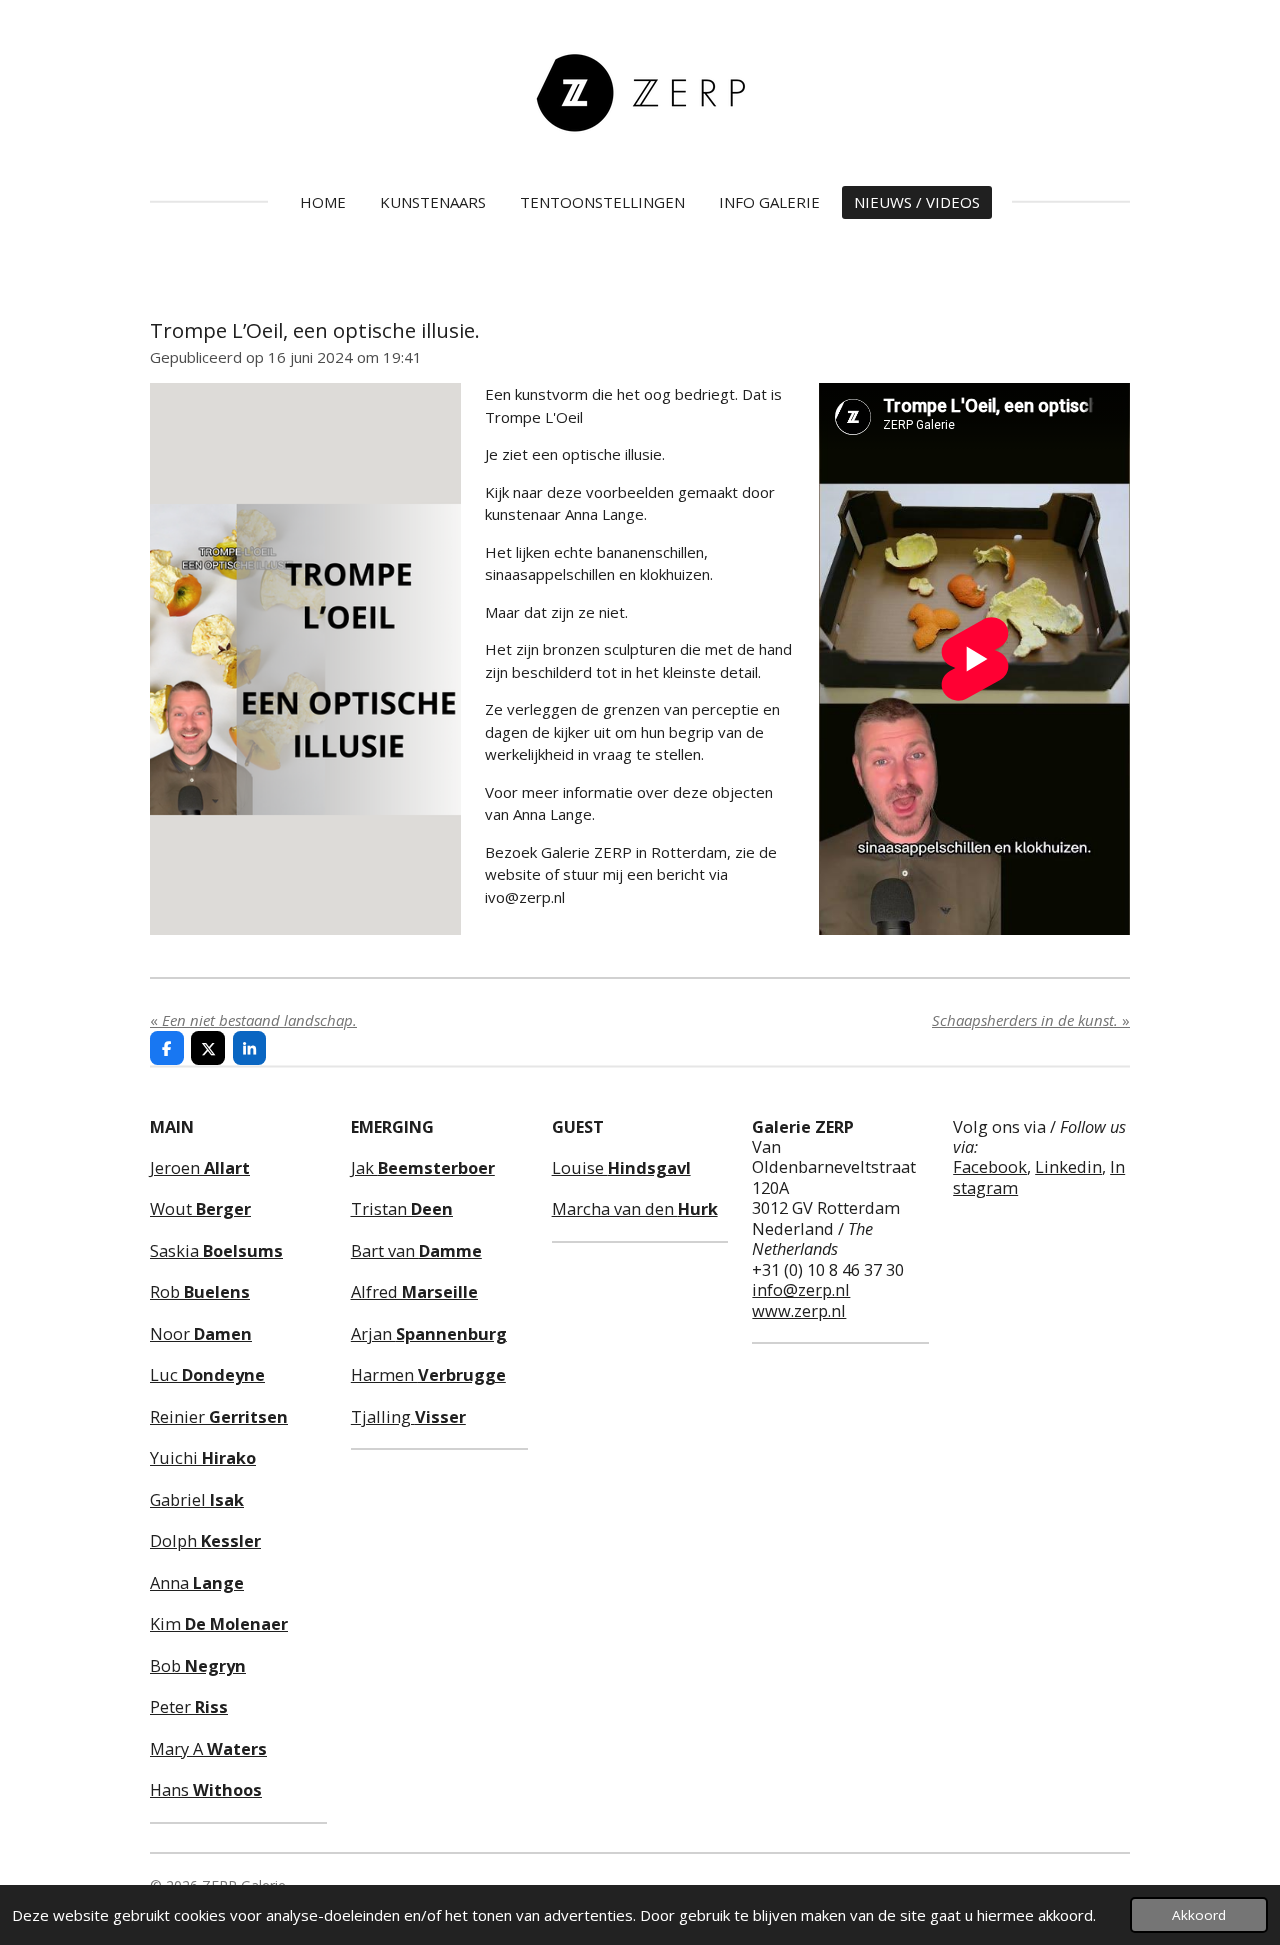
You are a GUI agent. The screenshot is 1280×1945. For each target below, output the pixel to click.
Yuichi (203, 1457)
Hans (206, 1789)
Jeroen (200, 1167)
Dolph (205, 1540)
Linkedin (1068, 1166)
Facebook (990, 1166)
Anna (197, 1582)
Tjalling (408, 1416)
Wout (200, 1208)
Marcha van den (635, 1208)
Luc (207, 1374)
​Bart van (416, 1250)
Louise (621, 1167)
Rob (200, 1291)
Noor (201, 1333)
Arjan (429, 1333)
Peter (189, 1706)
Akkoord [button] (1199, 1915)
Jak (423, 1167)
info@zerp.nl (801, 1289)
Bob (198, 1665)
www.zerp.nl (799, 1310)
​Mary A (208, 1748)
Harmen (428, 1374)
